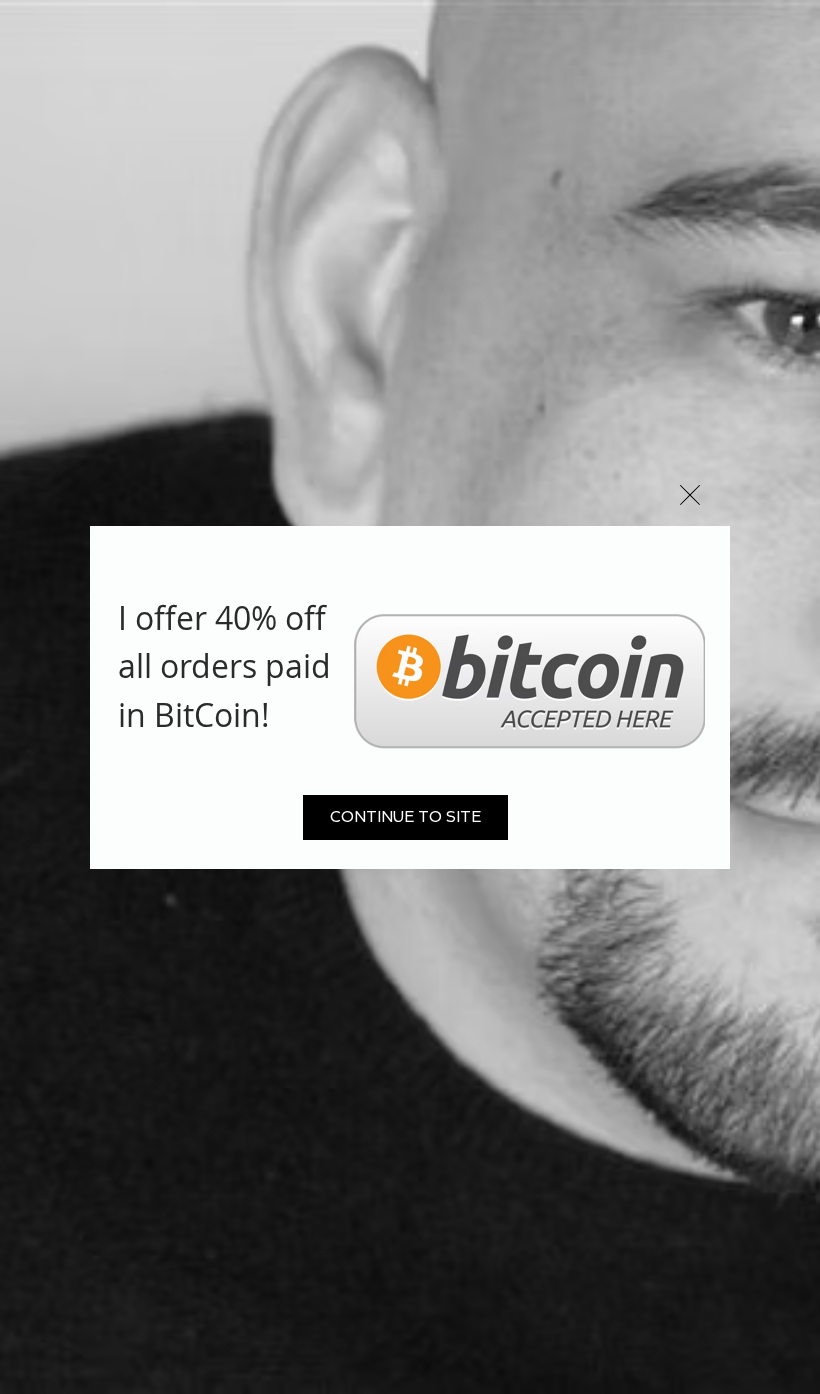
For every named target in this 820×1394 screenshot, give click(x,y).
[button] (690, 495)
